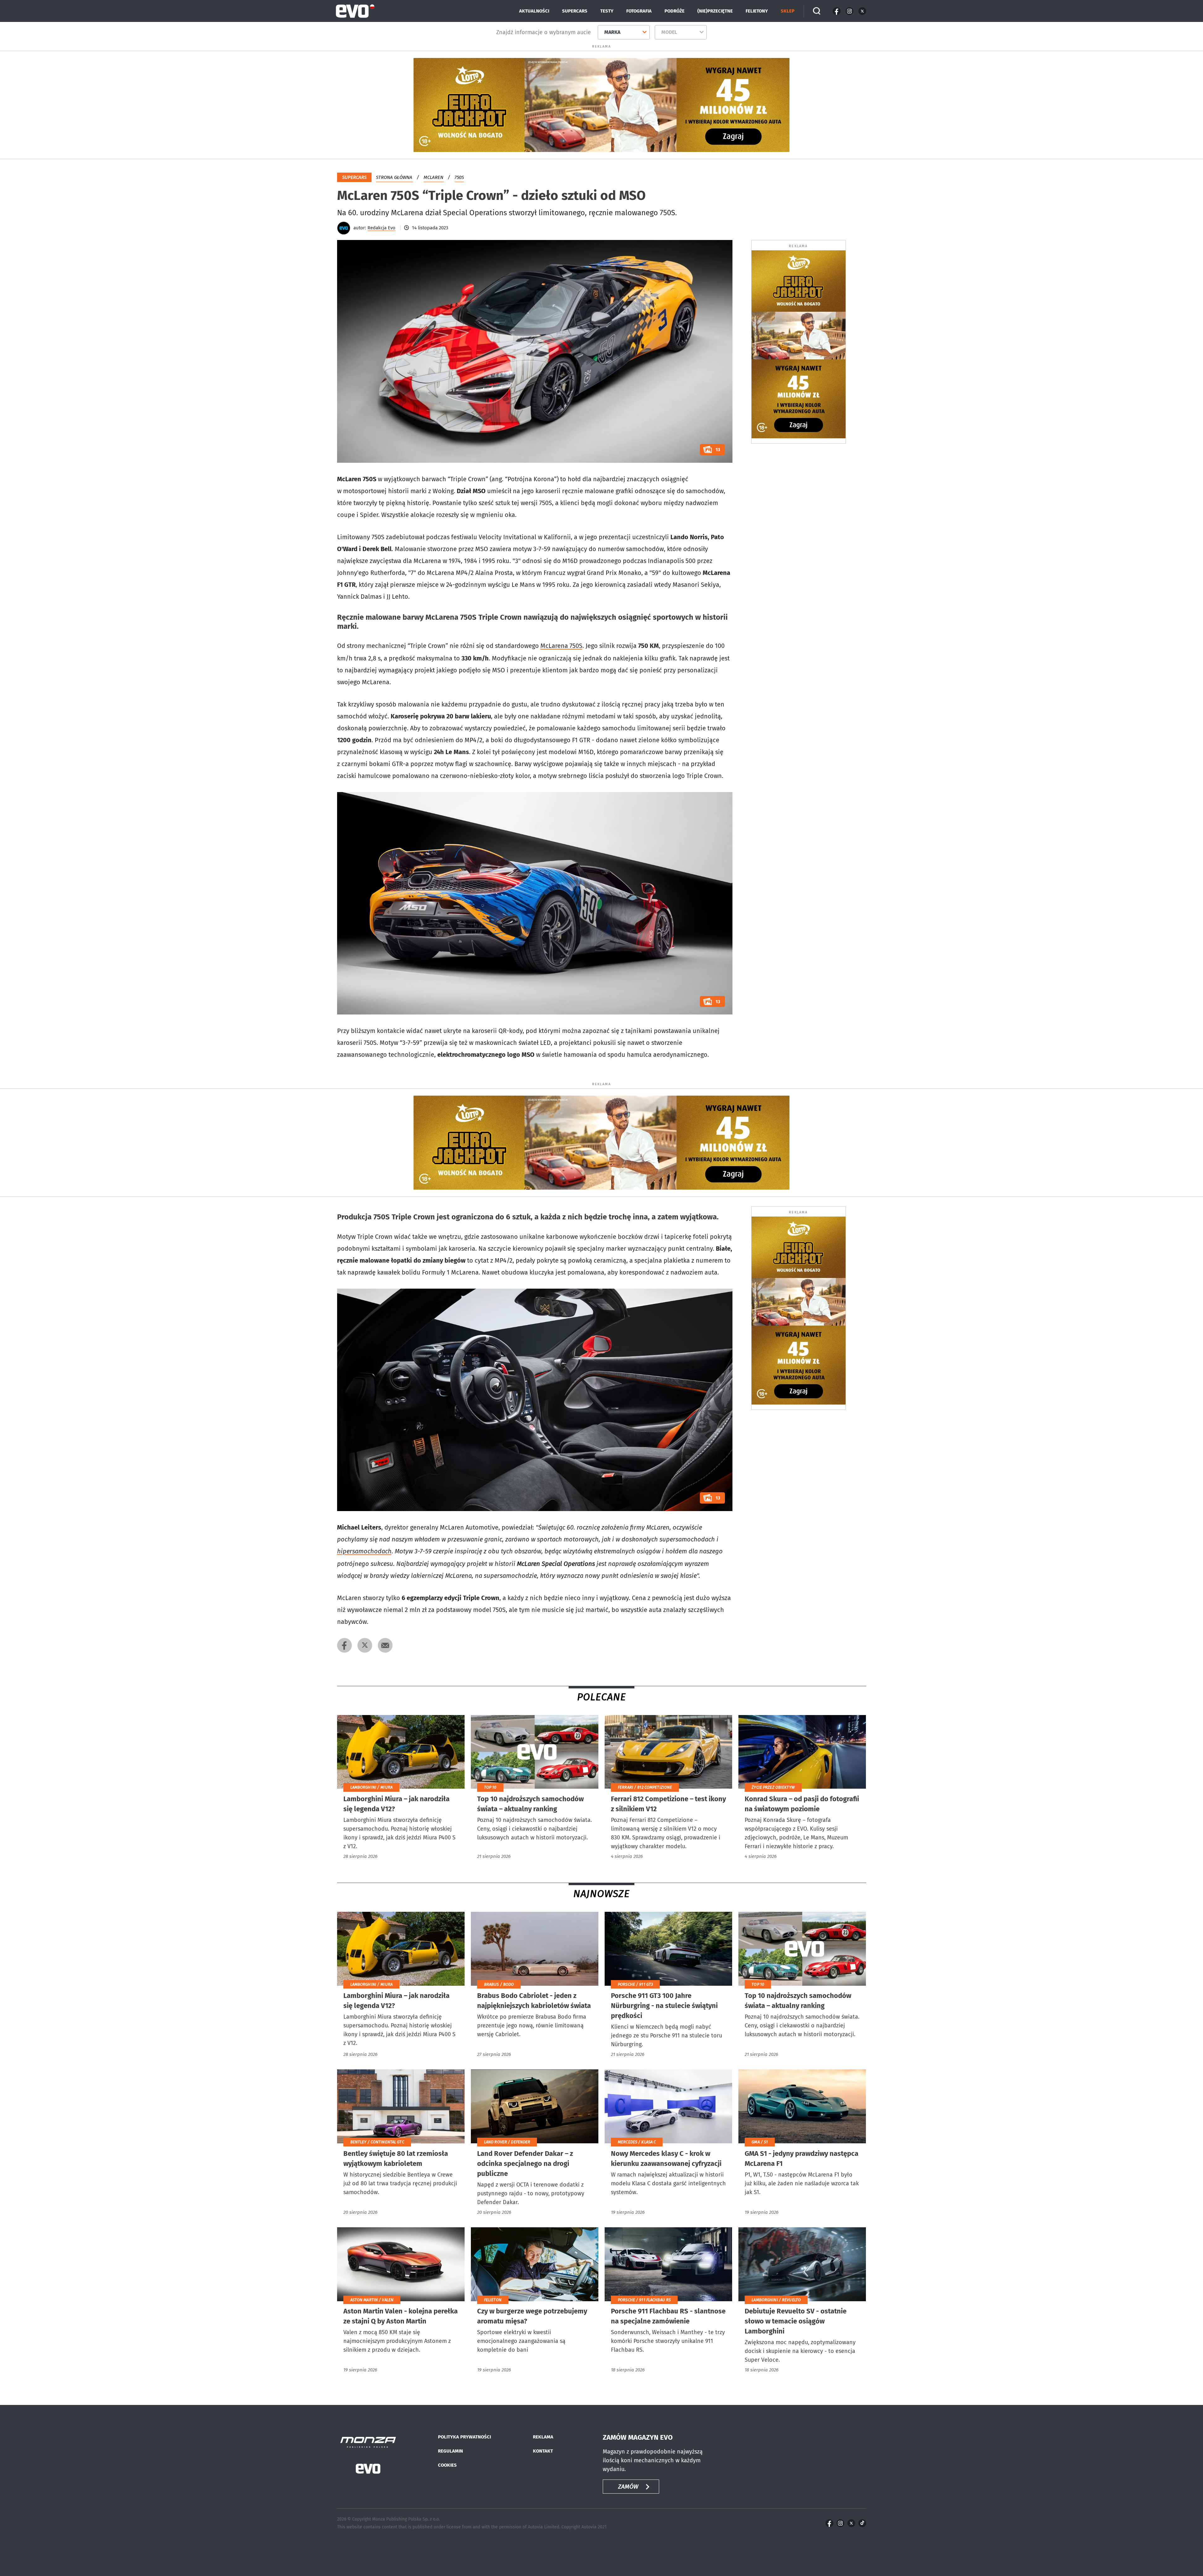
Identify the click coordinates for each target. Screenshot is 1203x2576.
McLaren (433, 177)
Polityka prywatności (464, 2437)
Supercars (575, 11)
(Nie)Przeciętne (715, 11)
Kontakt (543, 2451)
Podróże (674, 11)
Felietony (757, 11)
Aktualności (534, 11)
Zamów (628, 2487)
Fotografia (639, 11)
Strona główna (394, 177)
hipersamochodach (364, 1551)
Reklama (543, 2437)
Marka (612, 32)
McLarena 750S (561, 646)
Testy (607, 11)
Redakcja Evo (381, 228)
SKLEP (788, 11)
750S (459, 177)
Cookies (447, 2465)
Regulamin (450, 2451)
